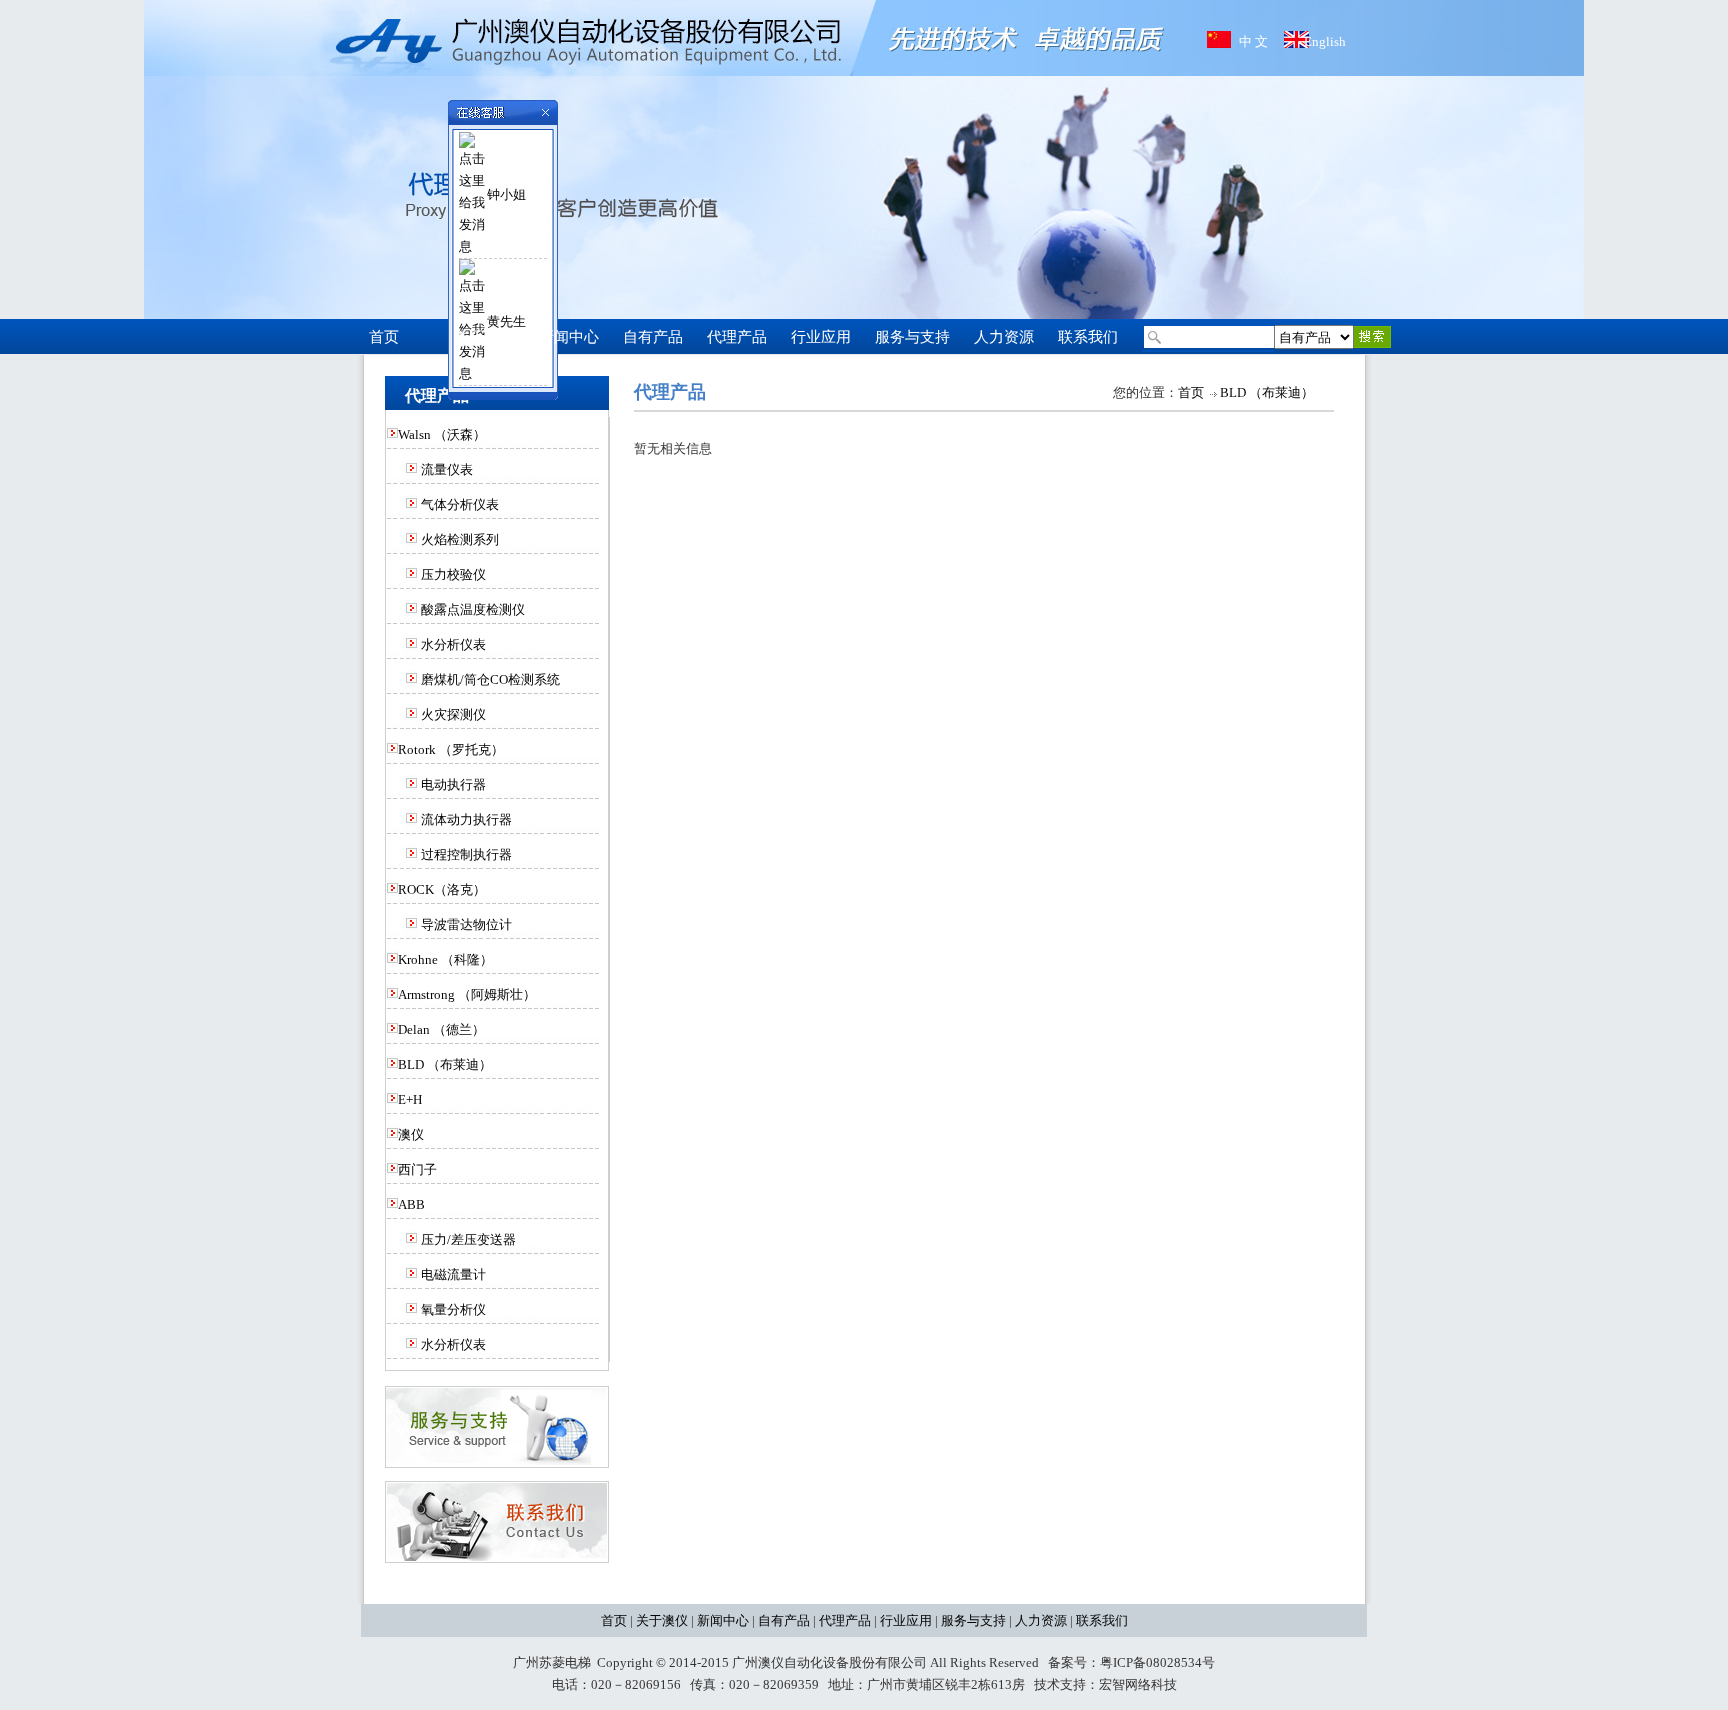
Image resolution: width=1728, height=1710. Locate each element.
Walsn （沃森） (442, 434)
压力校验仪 (453, 574)
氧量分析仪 (453, 1309)
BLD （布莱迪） (445, 1064)
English (1325, 41)
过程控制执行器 (466, 854)
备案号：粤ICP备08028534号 (1131, 1662)
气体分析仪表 (460, 504)
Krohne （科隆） (445, 959)
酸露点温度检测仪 (473, 609)
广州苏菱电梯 (552, 1662)
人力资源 (1041, 1620)
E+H (410, 1099)
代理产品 (845, 1620)
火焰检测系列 (460, 539)
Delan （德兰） (441, 1029)
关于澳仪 (662, 1620)
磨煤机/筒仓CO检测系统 (490, 679)
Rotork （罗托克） (451, 749)
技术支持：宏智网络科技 (1105, 1684)
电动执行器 (453, 784)
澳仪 (411, 1134)
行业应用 (906, 1620)
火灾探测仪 (453, 714)
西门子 (417, 1169)
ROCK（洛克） (442, 889)
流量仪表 (447, 469)
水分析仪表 (453, 644)
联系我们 (1102, 1620)
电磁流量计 (453, 1274)
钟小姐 (506, 194)
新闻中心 (723, 1620)
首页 (1191, 392)
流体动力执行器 (466, 819)
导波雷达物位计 (466, 924)
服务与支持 (973, 1620)
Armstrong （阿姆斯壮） (467, 994)
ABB (411, 1204)
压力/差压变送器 (468, 1239)
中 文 (1253, 41)
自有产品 (784, 1620)
